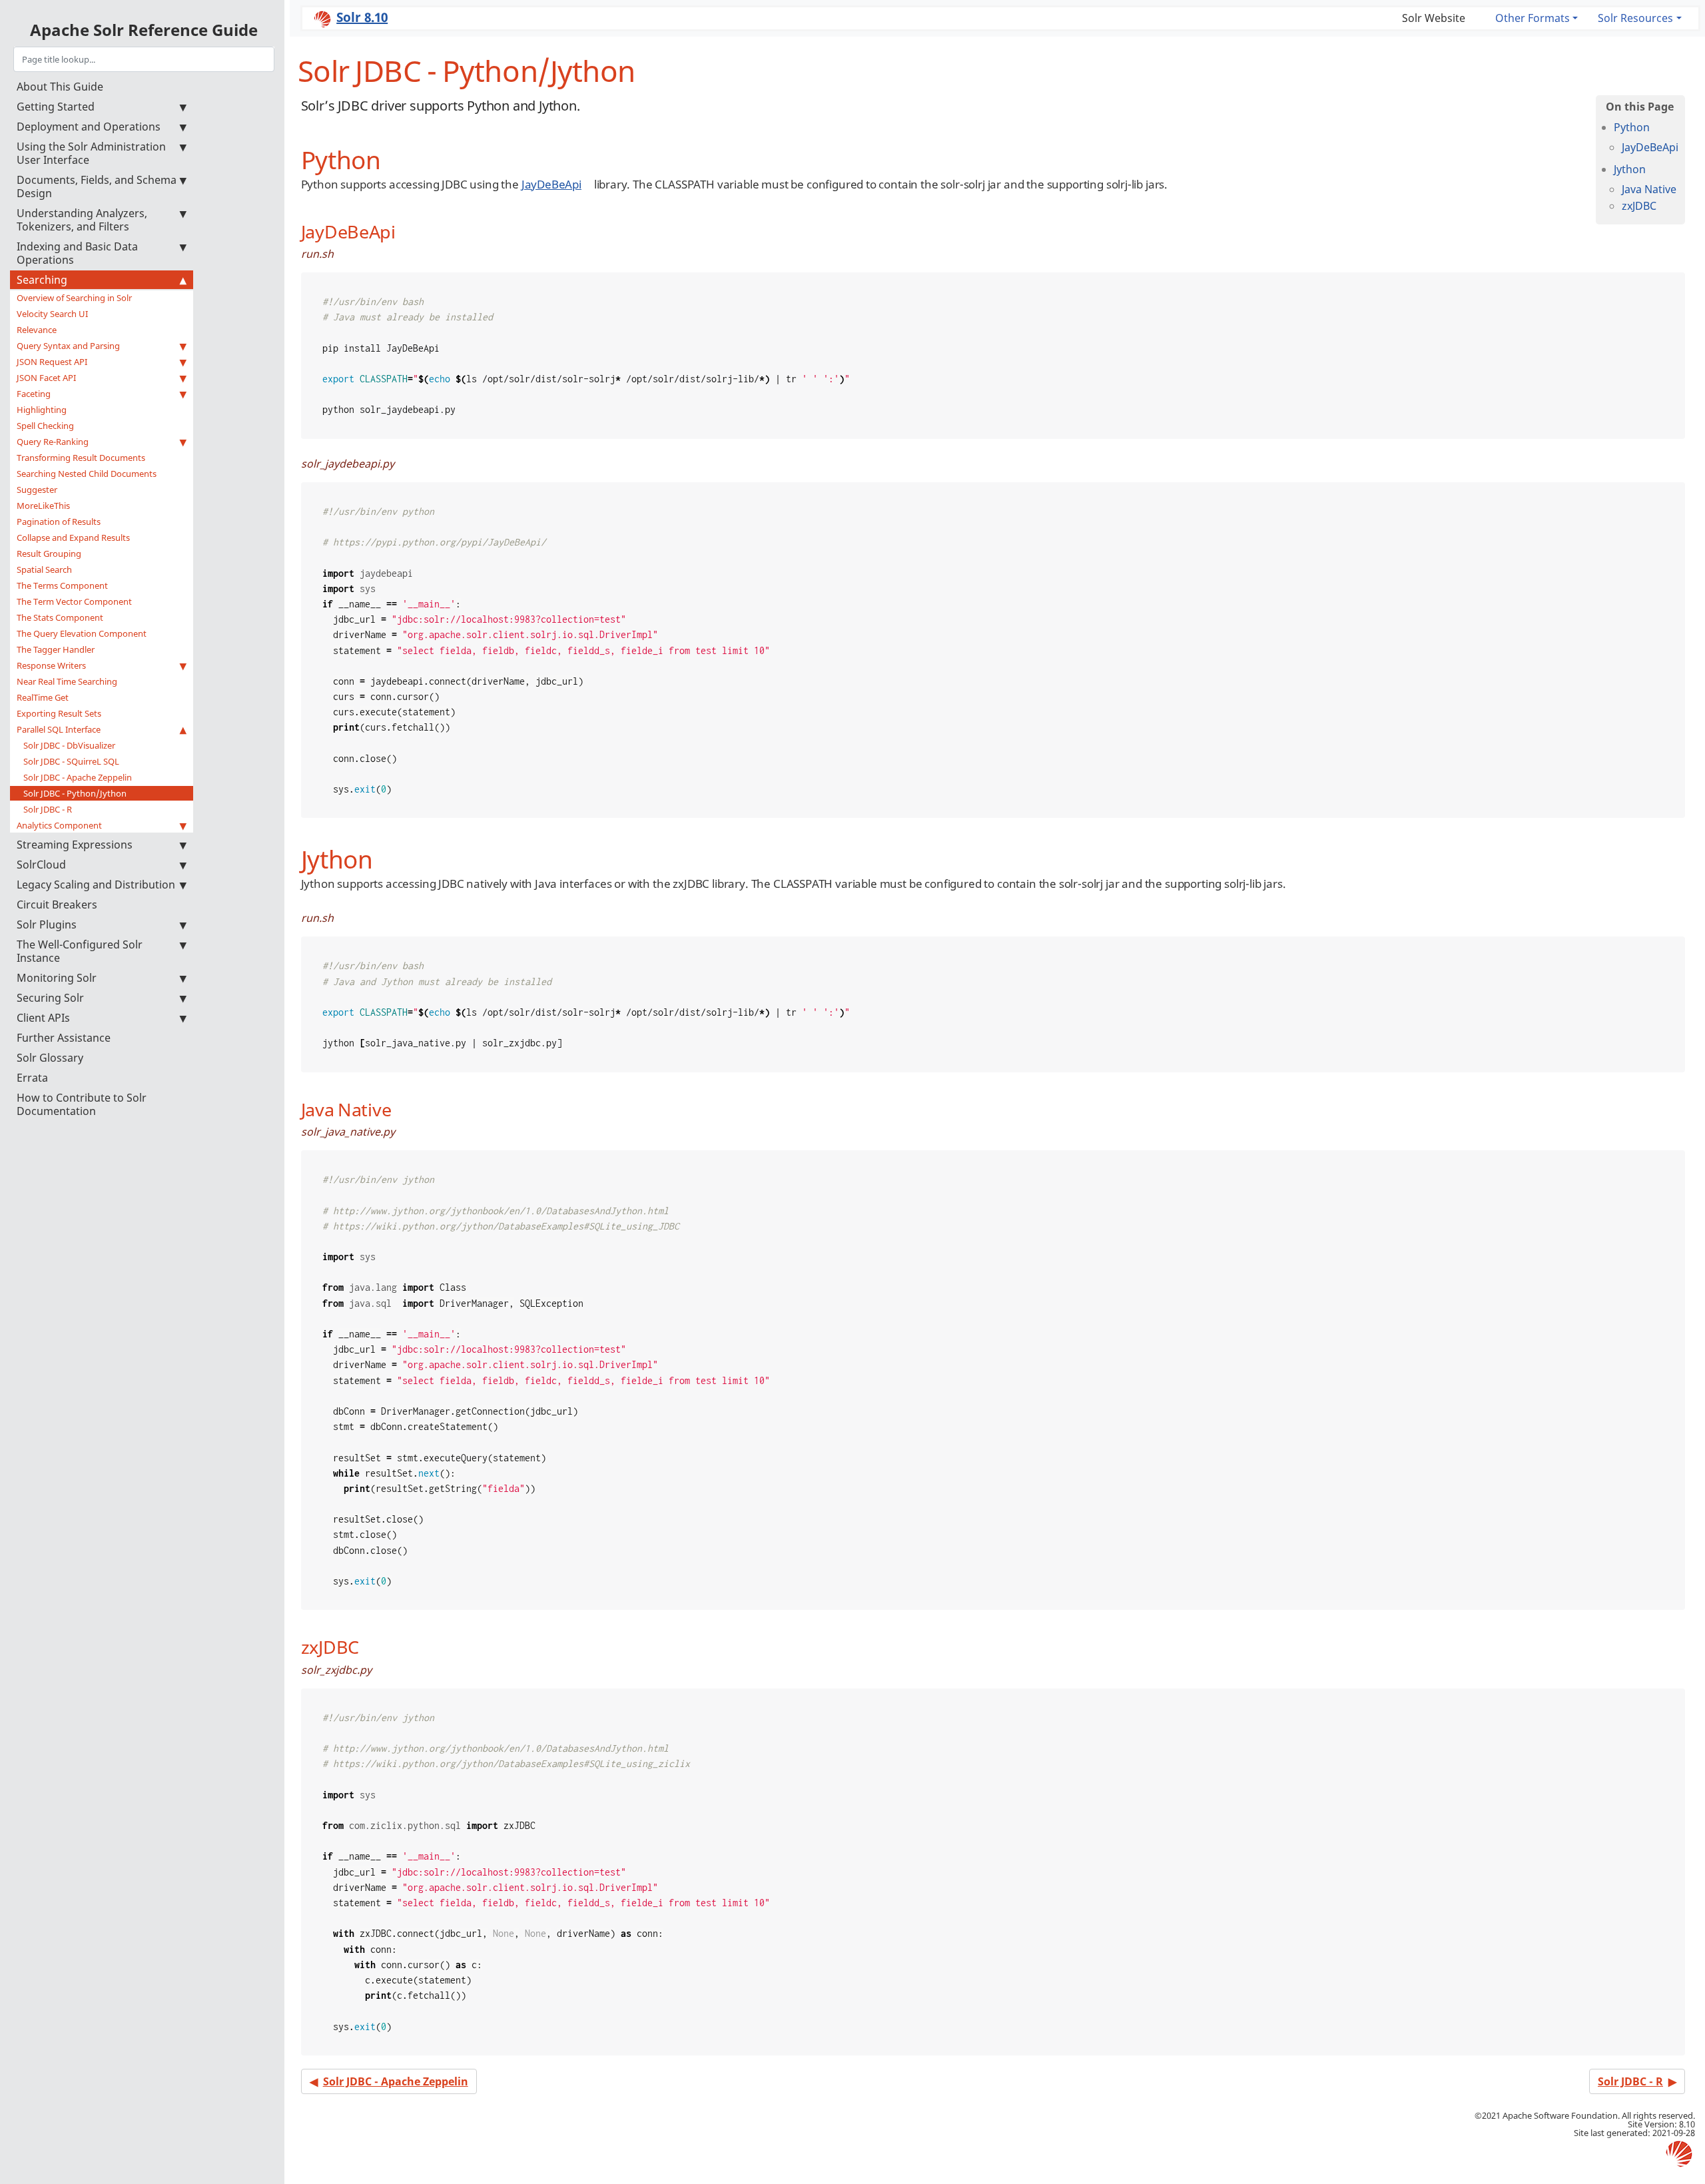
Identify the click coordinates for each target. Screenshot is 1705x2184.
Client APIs (43, 1018)
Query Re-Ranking (53, 442)
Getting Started (56, 107)
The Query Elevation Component (82, 633)
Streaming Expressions (75, 845)
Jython (1630, 169)
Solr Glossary (50, 1058)
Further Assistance (64, 1038)
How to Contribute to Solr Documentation (82, 1104)
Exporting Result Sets (59, 713)
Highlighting (42, 410)
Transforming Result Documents (81, 458)
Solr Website (1434, 18)
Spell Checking (45, 426)
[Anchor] (393, 158)
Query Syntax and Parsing (68, 346)
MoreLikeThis (43, 506)
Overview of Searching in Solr (74, 298)
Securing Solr (50, 998)
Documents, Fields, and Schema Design (97, 186)
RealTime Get (43, 697)
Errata (32, 1078)
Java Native (1649, 189)
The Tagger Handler (56, 649)
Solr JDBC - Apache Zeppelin (78, 777)
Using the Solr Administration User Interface (91, 153)
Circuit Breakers (57, 905)
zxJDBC (1639, 206)
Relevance (37, 330)
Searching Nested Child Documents (87, 474)
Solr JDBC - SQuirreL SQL (71, 761)
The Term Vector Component (74, 601)
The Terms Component (62, 585)
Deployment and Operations (89, 127)
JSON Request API (52, 362)
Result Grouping (49, 553)
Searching (42, 280)
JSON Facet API (46, 378)
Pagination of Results (59, 522)
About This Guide (60, 87)
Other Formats (1533, 18)
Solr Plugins (47, 924)
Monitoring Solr (57, 978)
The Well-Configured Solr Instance (80, 951)
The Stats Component (60, 617)
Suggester (37, 490)
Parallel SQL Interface (59, 729)
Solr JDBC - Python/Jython (75, 793)
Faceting (34, 394)
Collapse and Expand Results (73, 538)
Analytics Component (59, 825)
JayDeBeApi (1650, 147)
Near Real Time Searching (67, 681)
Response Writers (51, 665)
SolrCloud (41, 865)
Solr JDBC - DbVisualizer (69, 745)
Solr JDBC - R (48, 809)
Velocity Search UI (52, 314)
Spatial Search (44, 569)
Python (1632, 127)
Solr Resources (1635, 18)
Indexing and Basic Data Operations (77, 253)
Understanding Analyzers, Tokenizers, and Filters (82, 220)
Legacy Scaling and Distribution (96, 885)
